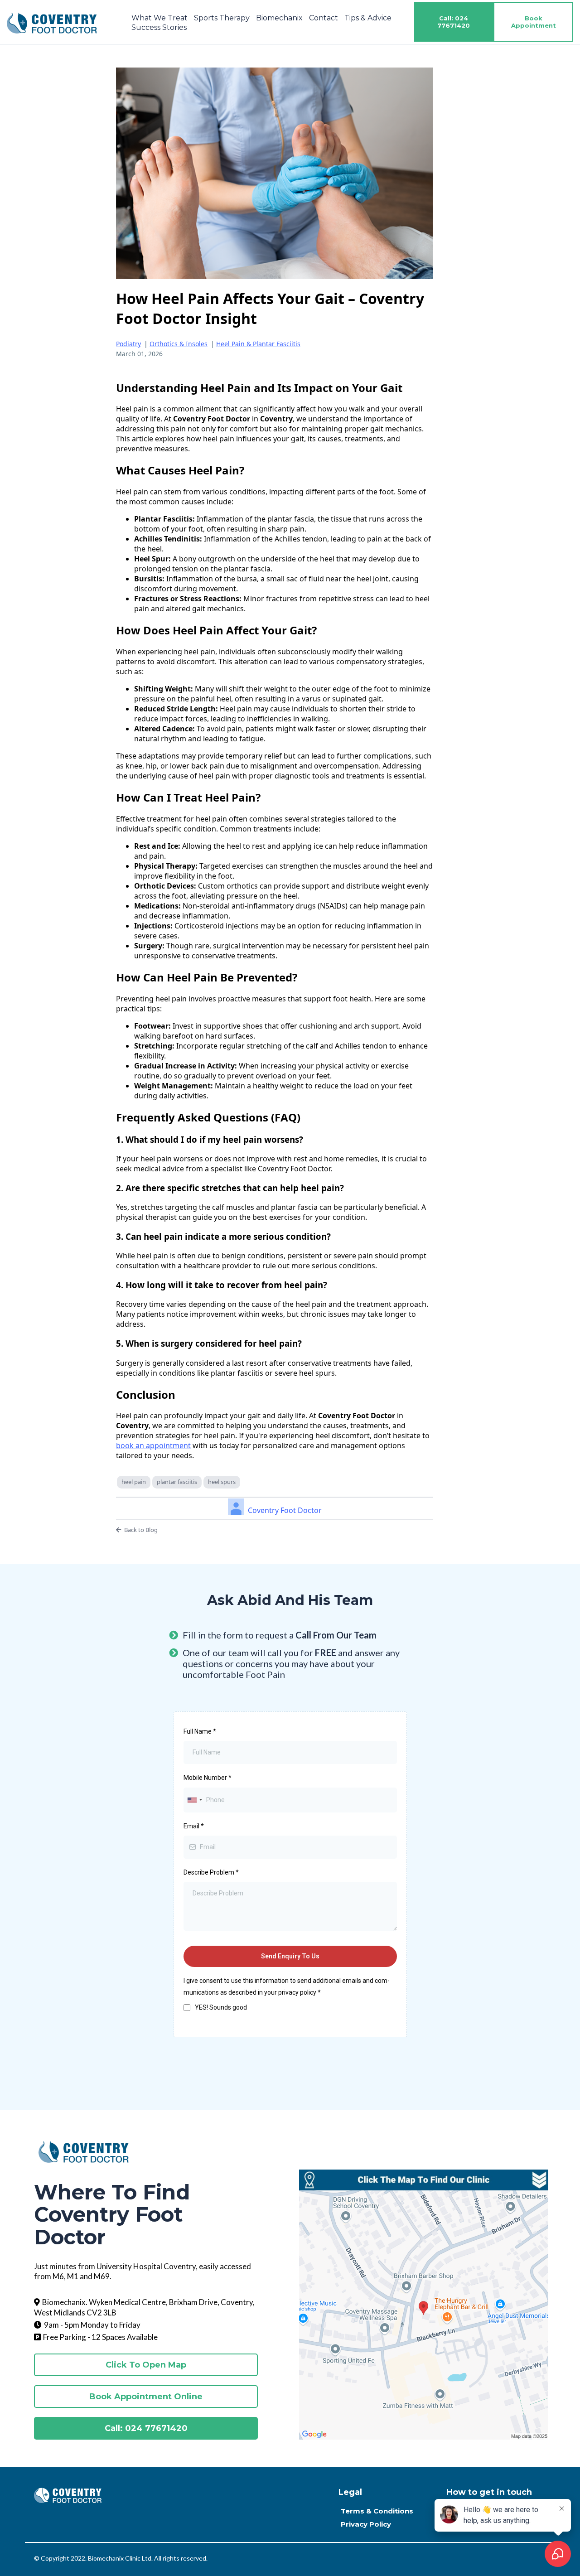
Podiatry (128, 344)
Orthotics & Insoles (179, 344)
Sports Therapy (222, 18)
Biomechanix (279, 18)
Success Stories (159, 27)
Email (194, 1826)
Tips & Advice (368, 18)
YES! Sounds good (221, 2007)
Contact (324, 18)
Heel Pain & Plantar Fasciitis (258, 344)
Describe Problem (211, 1872)
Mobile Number (208, 1778)
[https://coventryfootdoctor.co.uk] (52, 22)
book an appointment (153, 1445)
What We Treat (159, 18)
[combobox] (194, 1800)
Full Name (200, 1731)
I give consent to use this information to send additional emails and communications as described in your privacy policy (287, 1986)
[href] (424, 2315)
